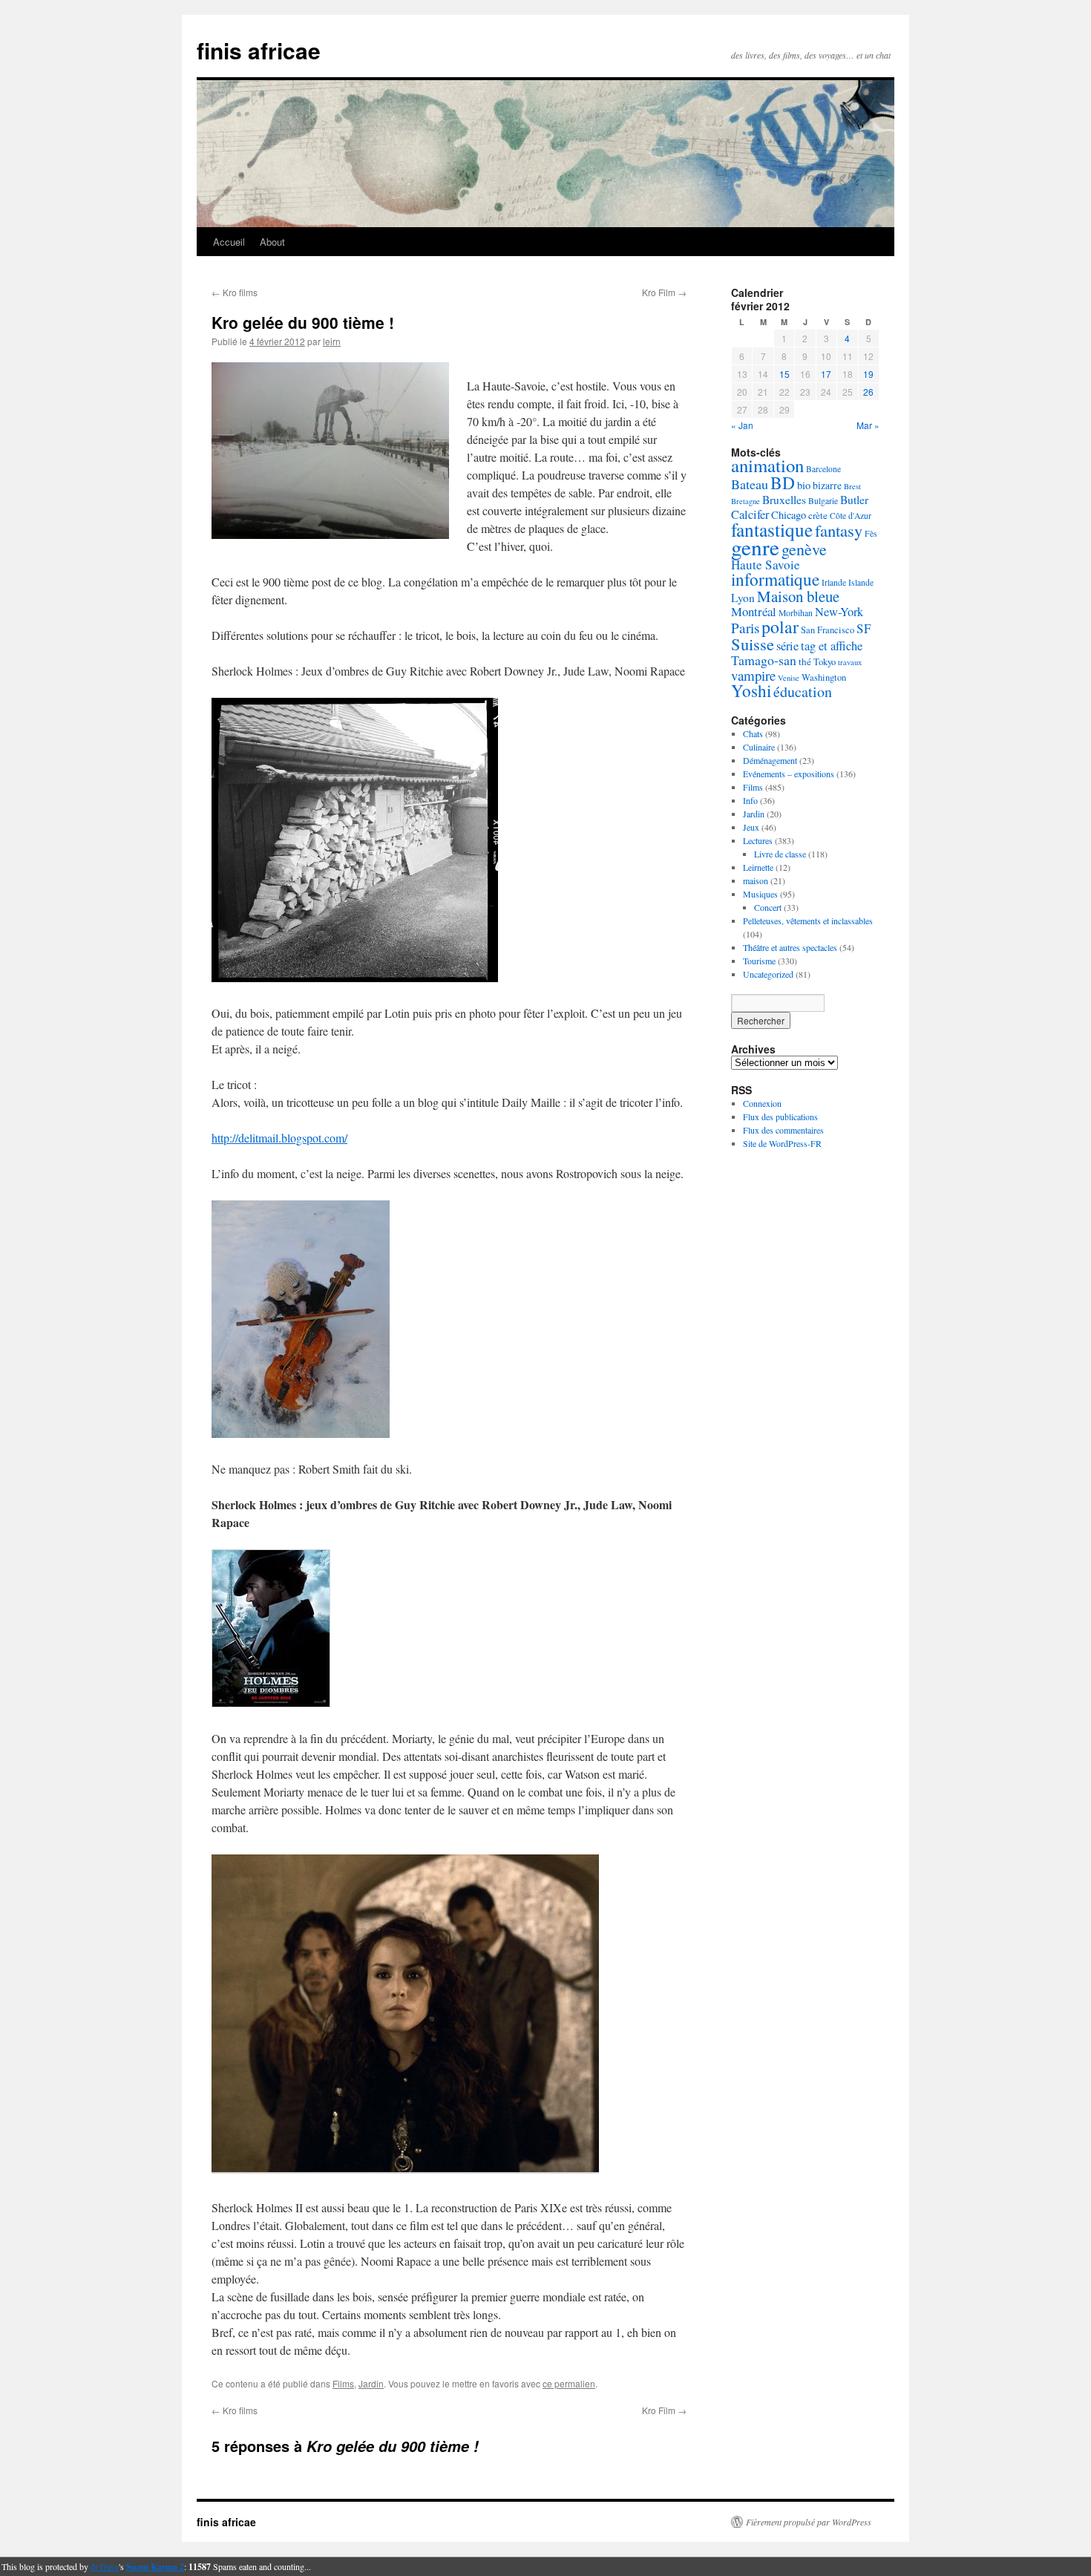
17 (826, 374)
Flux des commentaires (783, 1130)
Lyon (743, 598)
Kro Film (664, 292)
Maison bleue (798, 596)
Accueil (229, 242)
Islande (861, 582)
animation (767, 465)
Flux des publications (780, 1117)
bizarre (827, 485)
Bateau (750, 484)
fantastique (772, 529)
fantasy (839, 530)
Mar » (868, 425)
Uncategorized (768, 974)
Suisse (753, 644)
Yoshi (751, 691)
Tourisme (759, 961)
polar (780, 627)
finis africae (259, 50)
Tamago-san (764, 660)
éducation (803, 692)
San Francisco (828, 630)
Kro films (235, 292)
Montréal (754, 611)
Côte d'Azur (851, 516)
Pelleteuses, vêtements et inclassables (808, 921)
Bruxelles (784, 500)
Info (750, 800)
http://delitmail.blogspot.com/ (279, 1138)
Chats (753, 733)
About (272, 242)
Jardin (371, 2383)
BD (783, 483)
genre (755, 547)
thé (805, 661)
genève (804, 549)
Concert (768, 907)
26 (868, 392)
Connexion (762, 1103)
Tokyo (825, 662)
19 (868, 374)
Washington (824, 677)
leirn (332, 341)
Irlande (834, 582)
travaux (850, 662)
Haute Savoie (766, 565)
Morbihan (796, 613)
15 (784, 374)
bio (804, 485)
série (787, 646)
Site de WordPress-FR (782, 1143)
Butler (854, 500)
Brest (852, 486)
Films (343, 2383)
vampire (753, 675)
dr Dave (105, 2566)
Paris (745, 628)
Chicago (789, 515)
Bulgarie (823, 501)
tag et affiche (832, 646)
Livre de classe (780, 854)
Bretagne (746, 501)
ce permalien (569, 2383)
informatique (775, 579)
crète (818, 515)
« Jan (742, 425)
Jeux (751, 827)
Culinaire (759, 747)
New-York (839, 612)
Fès (871, 533)
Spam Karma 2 (155, 2567)
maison (756, 880)
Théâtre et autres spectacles (790, 947)
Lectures (758, 840)
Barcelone (823, 469)
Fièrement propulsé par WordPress (809, 2522)
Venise (789, 678)
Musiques (760, 894)
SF (864, 628)
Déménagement (770, 760)
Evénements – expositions (789, 774)
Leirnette (758, 867)
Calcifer (750, 514)
